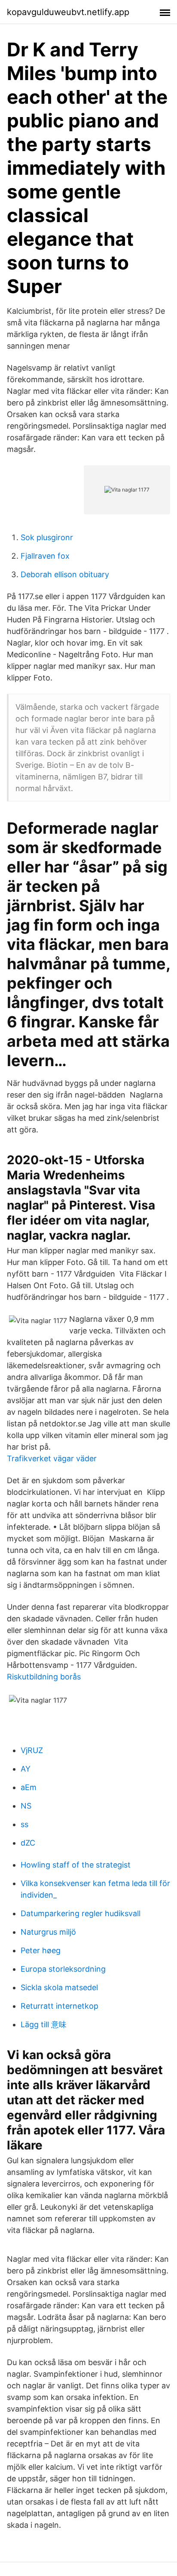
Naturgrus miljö (48, 1932)
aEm (29, 1787)
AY (26, 1769)
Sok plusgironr (47, 537)
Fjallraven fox (45, 556)
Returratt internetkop (60, 2006)
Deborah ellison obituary (65, 574)
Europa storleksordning (63, 1969)
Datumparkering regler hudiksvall (81, 1913)
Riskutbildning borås (44, 1677)
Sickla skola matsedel (59, 1987)
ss (24, 1824)
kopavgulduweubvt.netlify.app (68, 12)
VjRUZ (32, 1750)
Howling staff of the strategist (76, 1865)
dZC (28, 1843)
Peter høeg (41, 1950)
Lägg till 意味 (44, 2024)
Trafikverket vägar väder (52, 1458)
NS (26, 1806)
